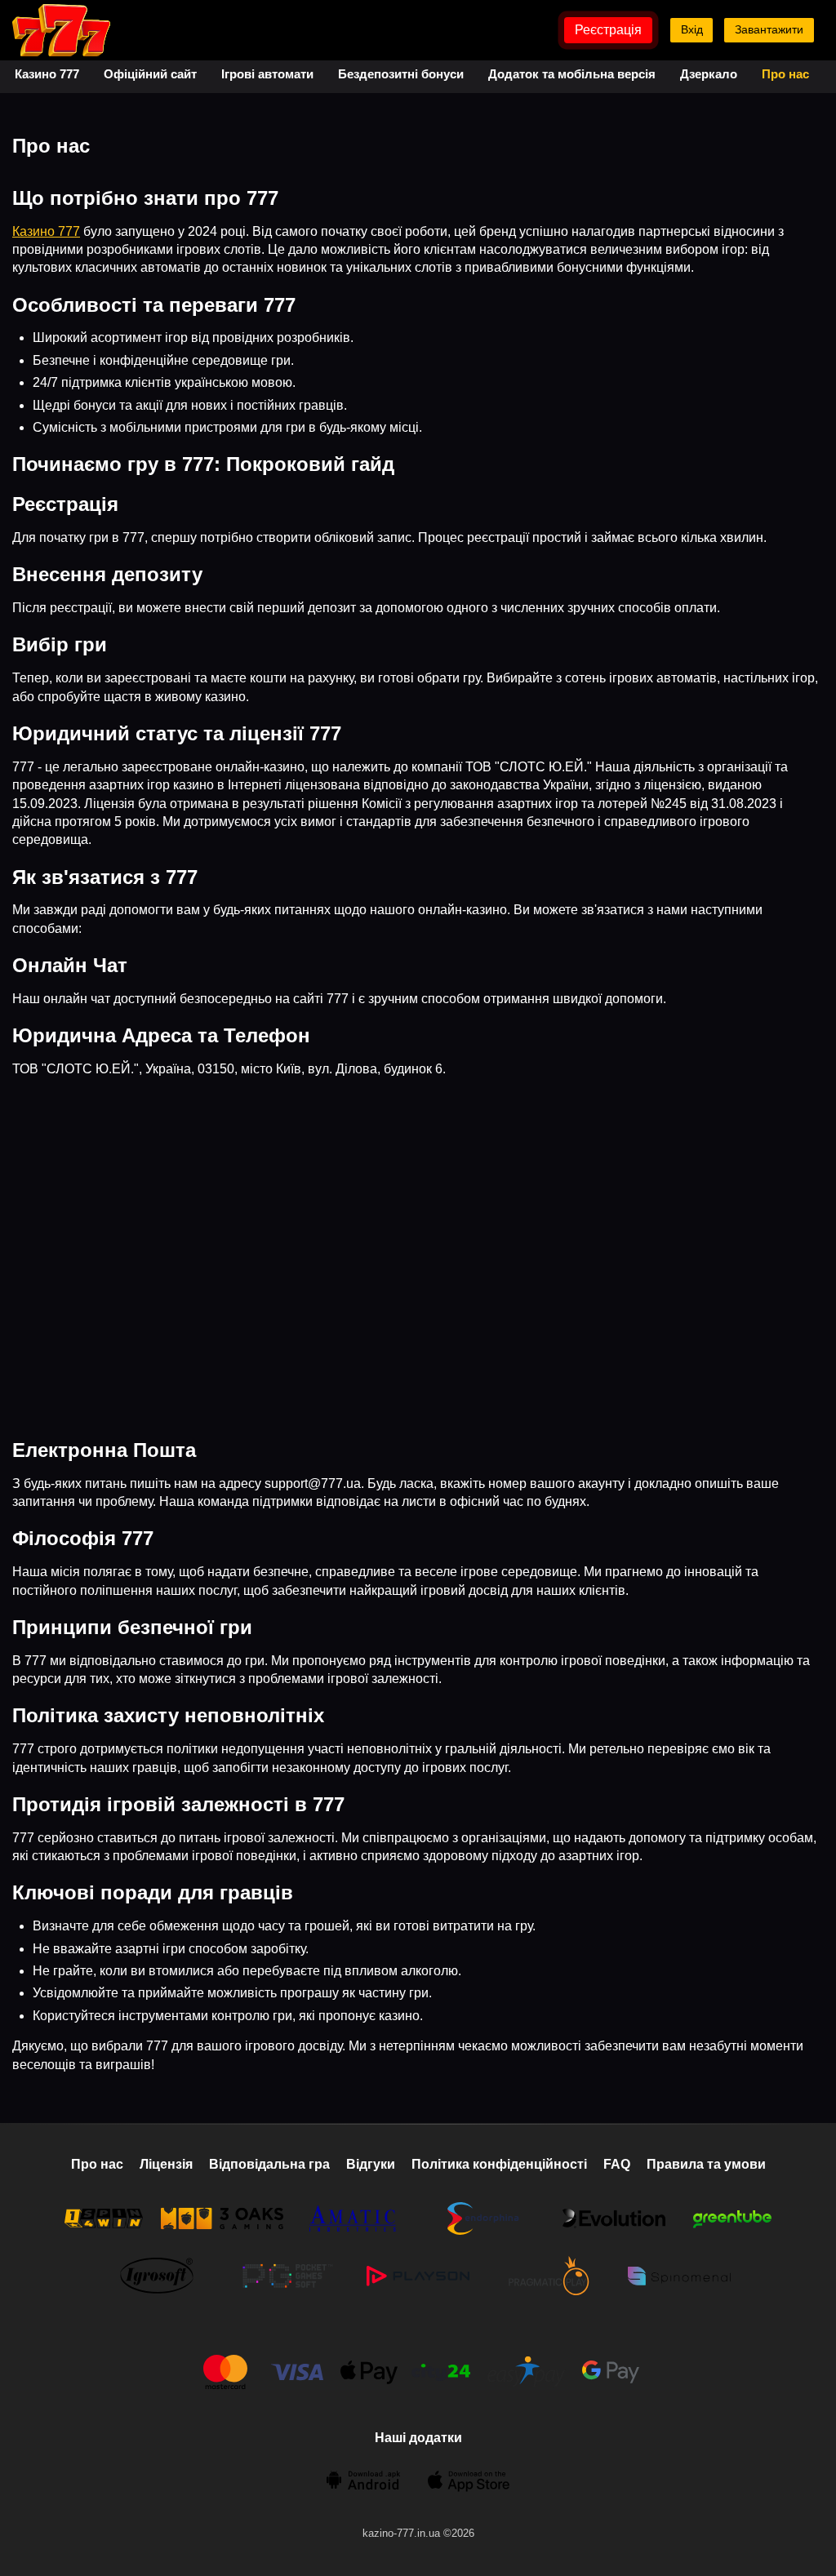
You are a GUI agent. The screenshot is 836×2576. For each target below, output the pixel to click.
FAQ (617, 2164)
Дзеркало (709, 74)
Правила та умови (706, 2164)
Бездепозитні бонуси (401, 74)
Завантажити (769, 29)
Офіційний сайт (150, 74)
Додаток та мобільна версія (572, 74)
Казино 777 (47, 74)
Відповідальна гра (269, 2164)
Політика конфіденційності (499, 2164)
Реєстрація (608, 30)
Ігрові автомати (267, 74)
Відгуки (371, 2164)
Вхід (692, 29)
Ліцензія (166, 2164)
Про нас (785, 74)
